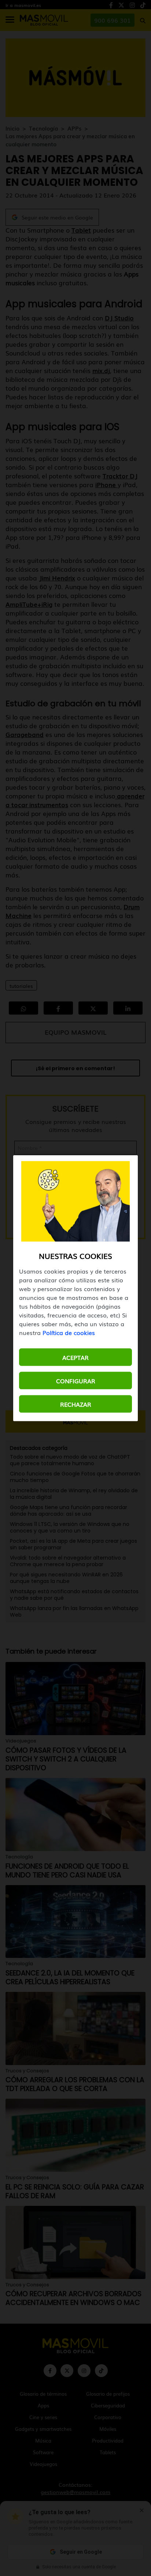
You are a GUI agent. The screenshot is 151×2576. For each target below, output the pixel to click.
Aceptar (75, 1357)
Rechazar (76, 1404)
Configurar (76, 1380)
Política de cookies (69, 1332)
